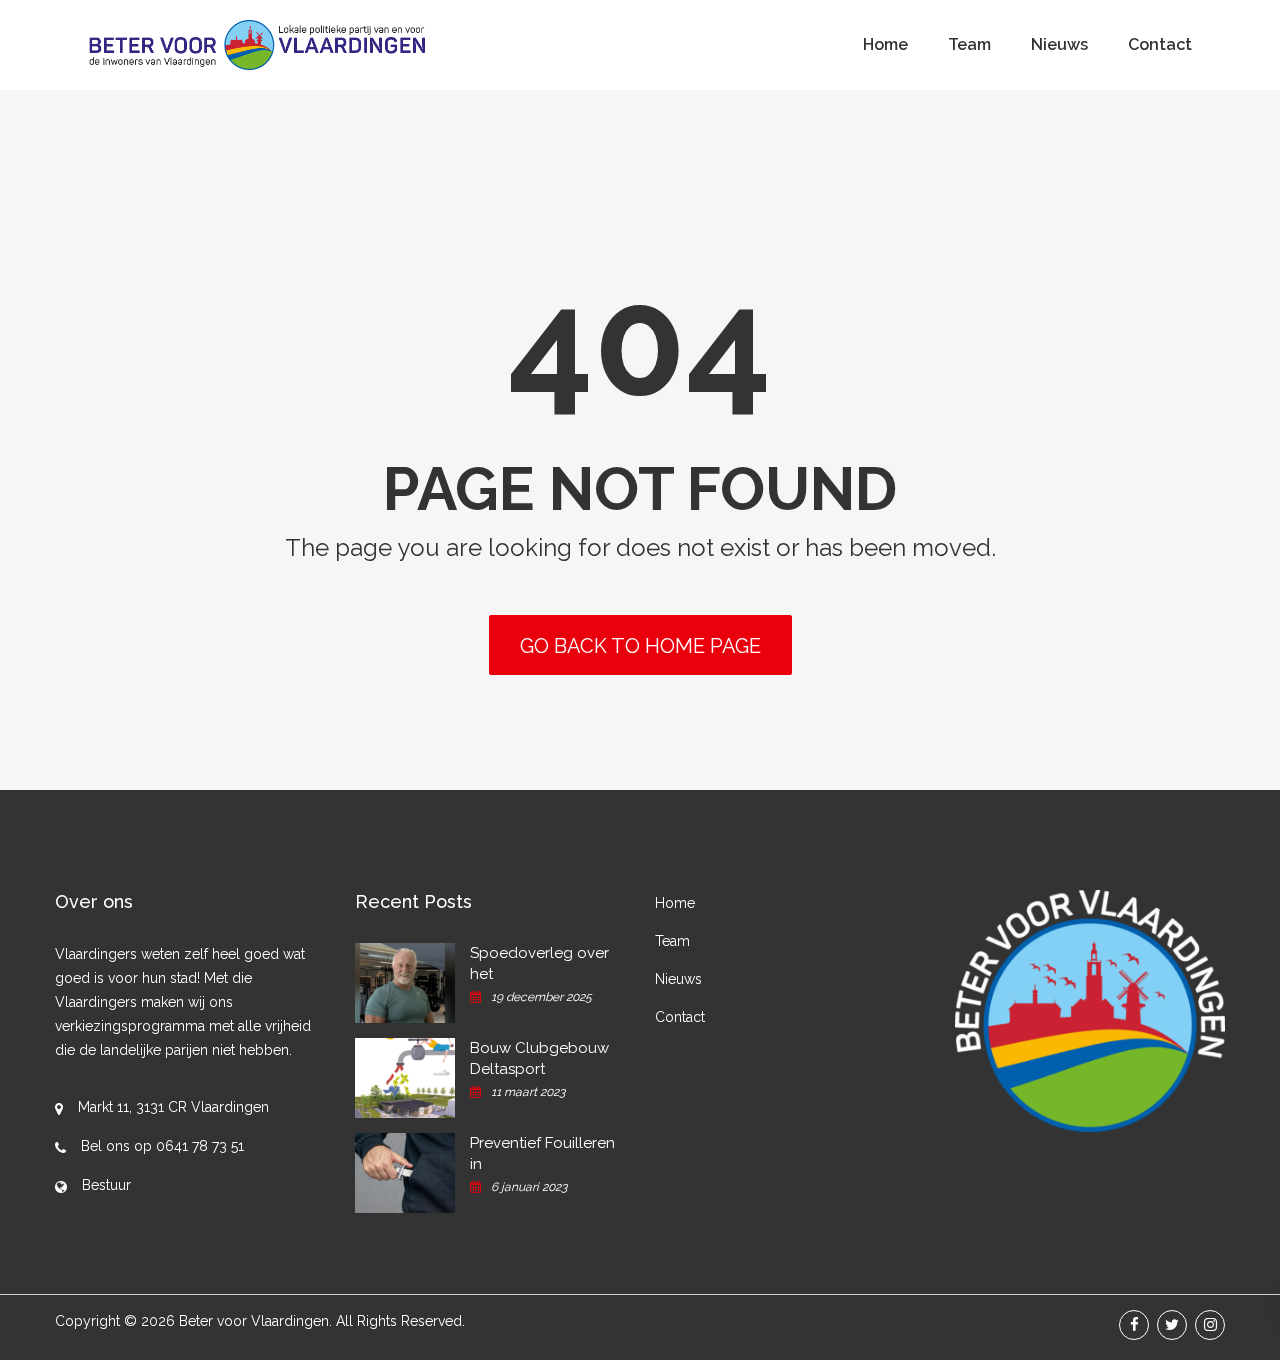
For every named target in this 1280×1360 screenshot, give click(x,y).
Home (885, 44)
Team (969, 44)
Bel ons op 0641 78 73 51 (162, 1146)
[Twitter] (1172, 1325)
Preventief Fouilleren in (542, 1153)
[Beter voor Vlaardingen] (257, 45)
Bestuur (106, 1185)
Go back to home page (640, 646)
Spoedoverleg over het (539, 963)
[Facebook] (1134, 1325)
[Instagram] (1210, 1325)
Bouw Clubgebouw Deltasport (539, 1058)
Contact (1160, 44)
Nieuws (1059, 44)
